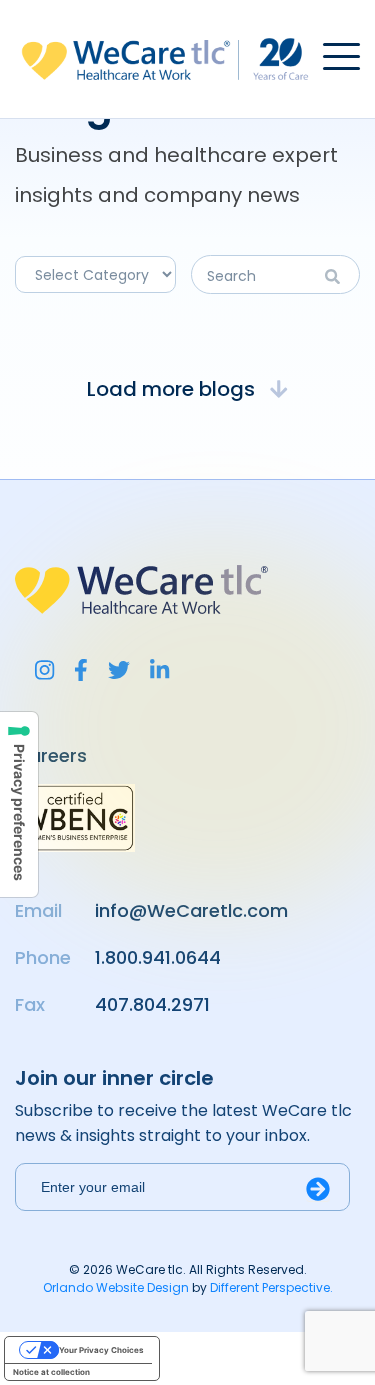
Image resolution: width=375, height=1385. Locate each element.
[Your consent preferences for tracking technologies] (19, 804)
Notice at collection (51, 1372)
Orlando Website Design (116, 1287)
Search (337, 276)
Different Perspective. (271, 1287)
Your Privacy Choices (101, 1350)
